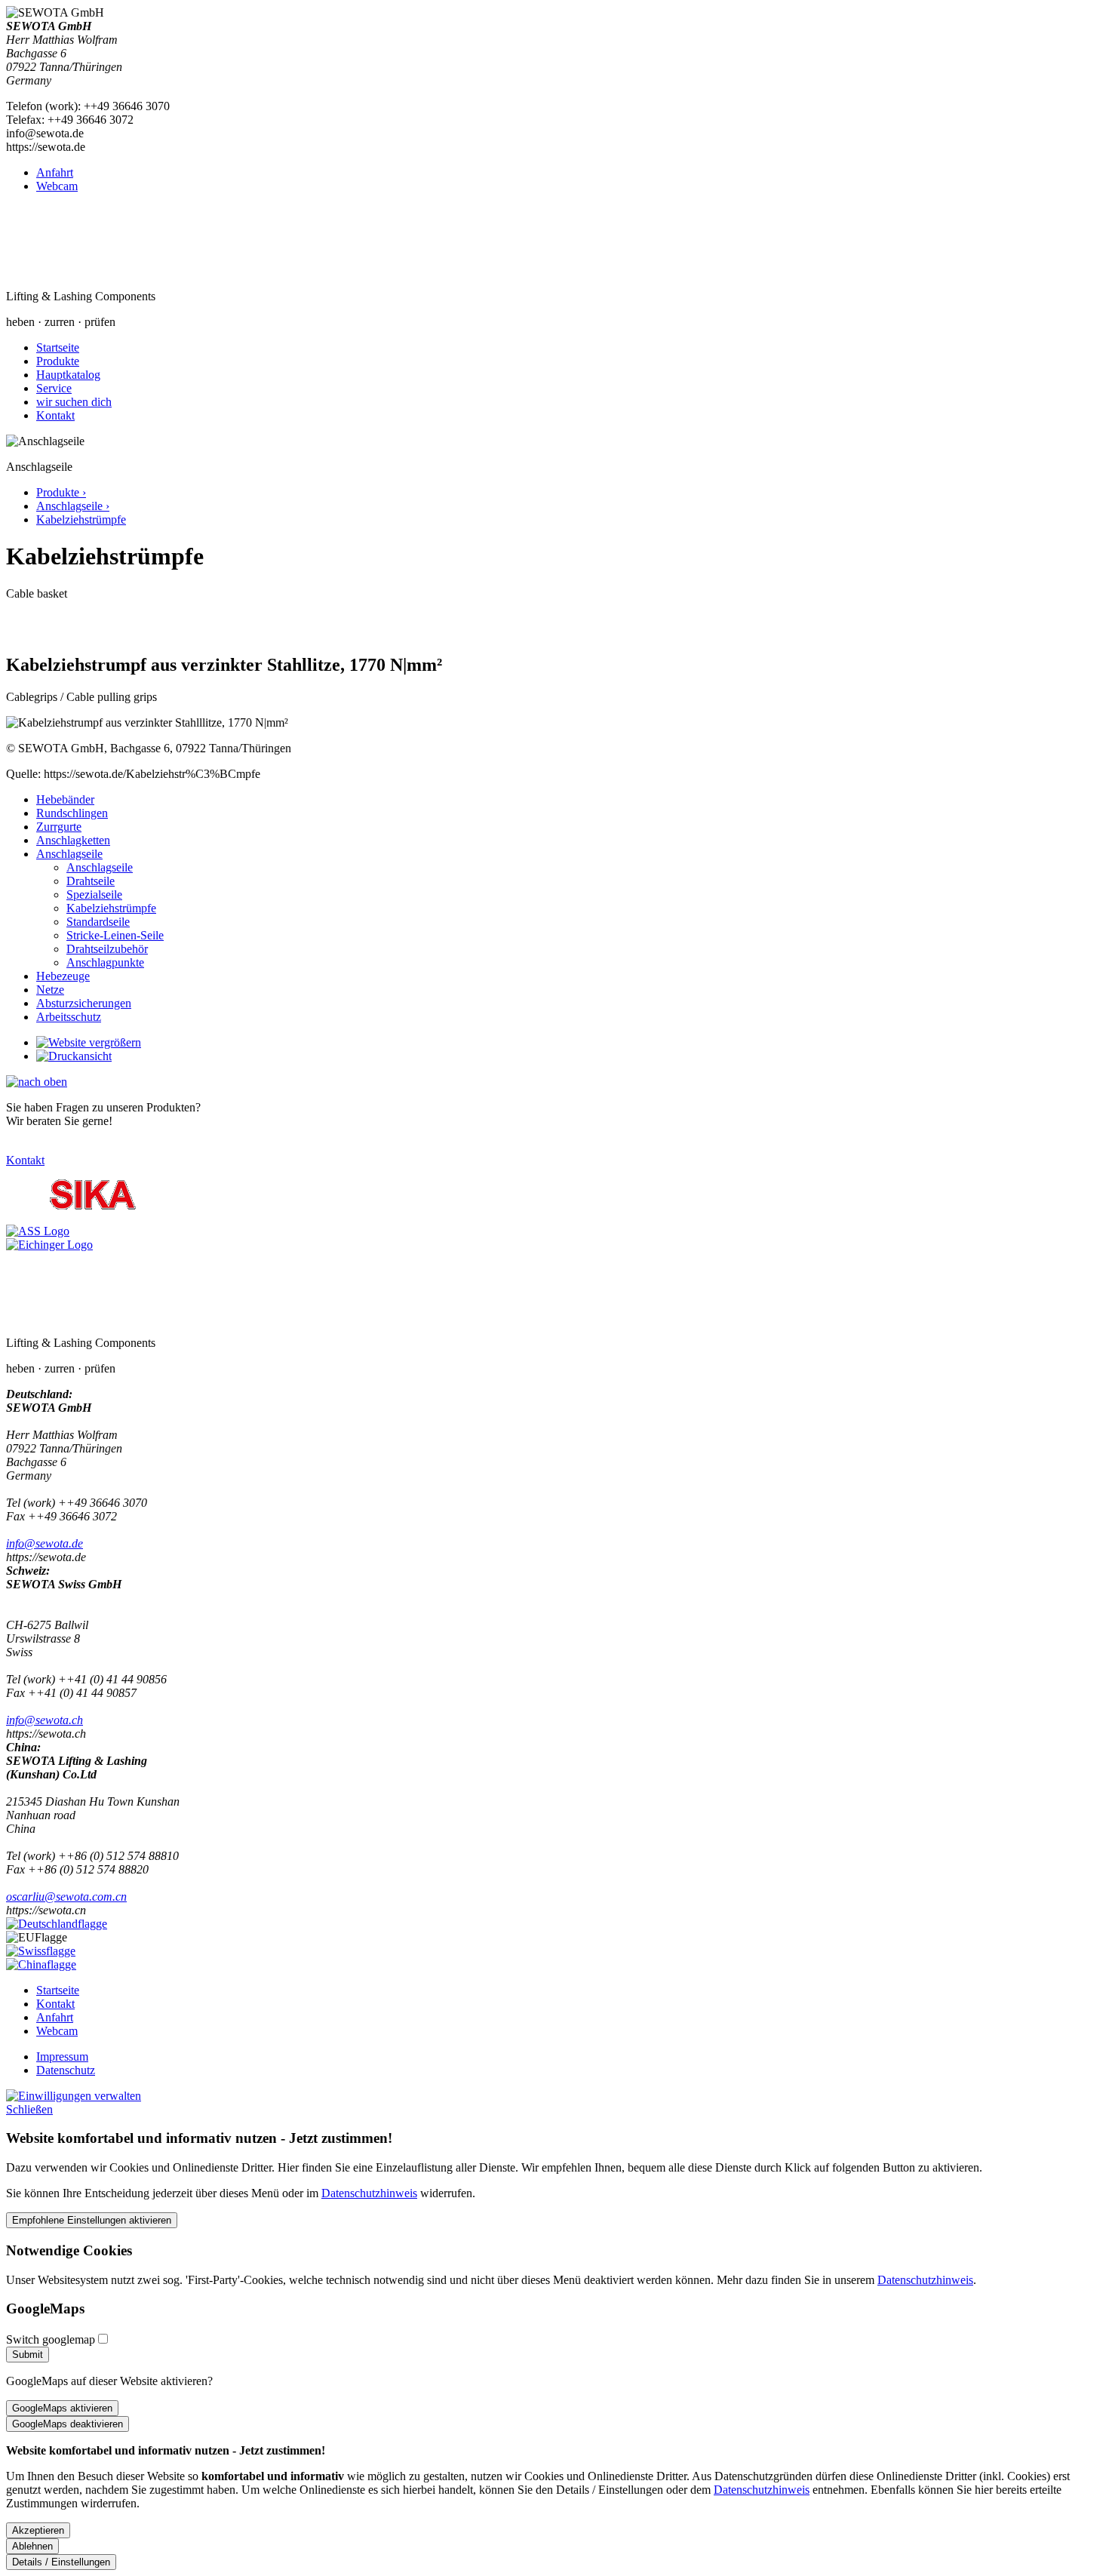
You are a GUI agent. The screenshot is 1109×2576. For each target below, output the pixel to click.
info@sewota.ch (45, 1720)
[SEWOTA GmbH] (115, 271)
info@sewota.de (45, 1543)
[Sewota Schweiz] (41, 1951)
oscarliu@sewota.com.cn (66, 1897)
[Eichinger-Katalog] (49, 1245)
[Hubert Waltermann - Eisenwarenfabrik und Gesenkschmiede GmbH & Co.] (93, 1217)
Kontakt (25, 1160)
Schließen (29, 2109)
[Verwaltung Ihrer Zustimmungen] (74, 2096)
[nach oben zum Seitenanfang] (37, 1082)
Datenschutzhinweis (369, 2193)
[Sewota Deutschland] (57, 1924)
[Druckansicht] (74, 1056)
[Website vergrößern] (89, 1042)
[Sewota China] (41, 1964)
